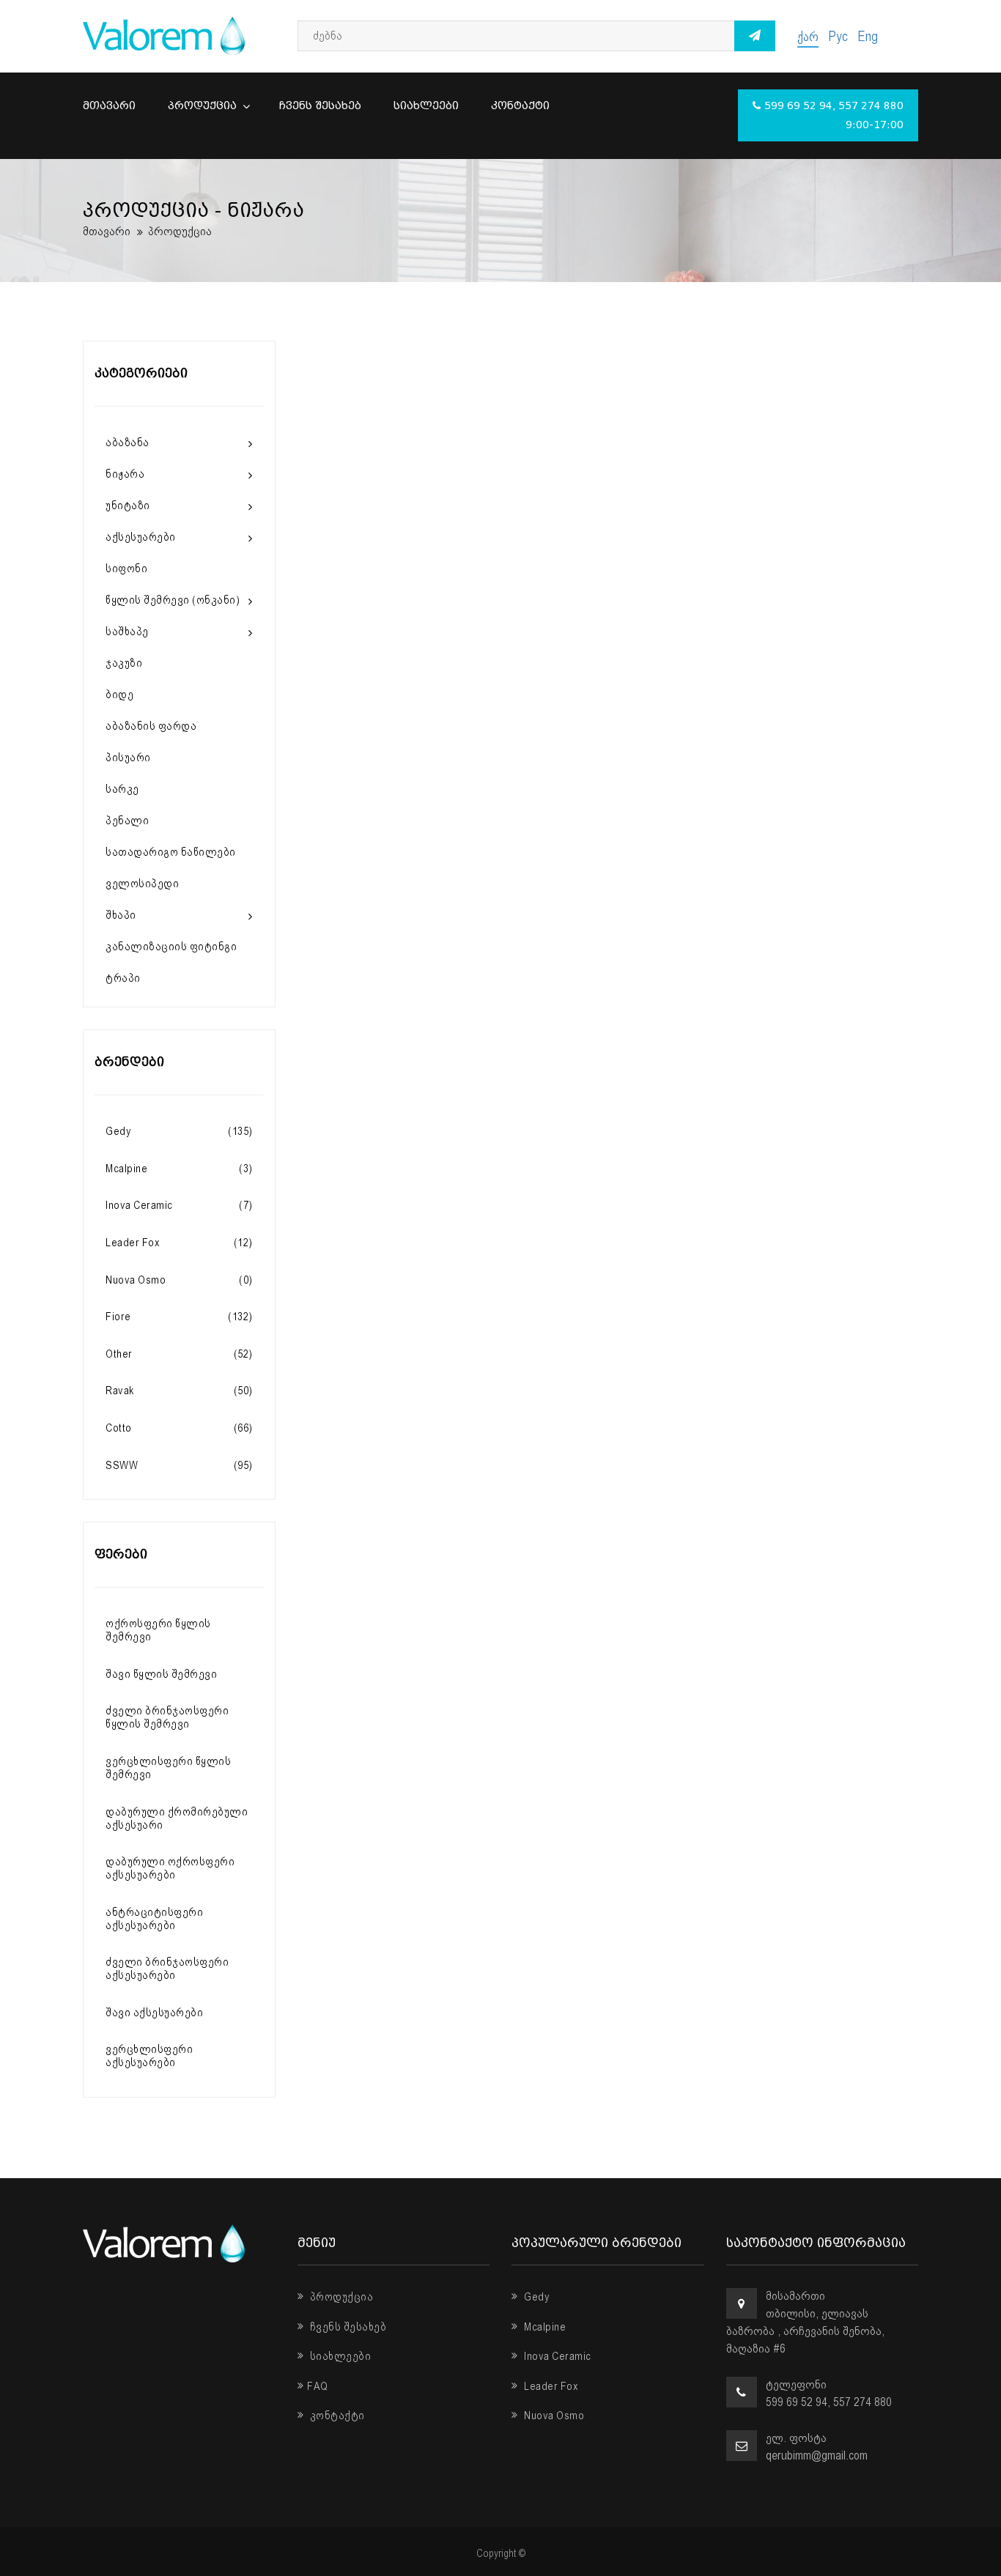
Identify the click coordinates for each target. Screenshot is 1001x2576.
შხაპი (121, 915)
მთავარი (109, 106)
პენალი (127, 821)
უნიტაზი (128, 506)
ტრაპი (123, 978)
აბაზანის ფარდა (151, 726)
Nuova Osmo (553, 2416)
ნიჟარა (125, 474)
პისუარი (128, 758)
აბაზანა (128, 443)
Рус (838, 36)
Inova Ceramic (557, 2356)
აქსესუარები (141, 537)
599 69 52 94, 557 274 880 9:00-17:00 (834, 115)
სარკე (122, 789)
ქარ (808, 36)
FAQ (318, 2386)
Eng (868, 36)
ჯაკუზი (124, 663)
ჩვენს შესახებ (320, 106)
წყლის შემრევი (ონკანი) (173, 600)
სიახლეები (426, 106)
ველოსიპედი (142, 884)
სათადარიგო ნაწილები (171, 852)
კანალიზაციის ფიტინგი (171, 947)
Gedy (536, 2297)
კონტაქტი (520, 106)
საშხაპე (127, 632)
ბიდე (119, 695)
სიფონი (126, 569)
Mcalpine (544, 2327)
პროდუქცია (204, 106)
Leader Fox (550, 2386)
